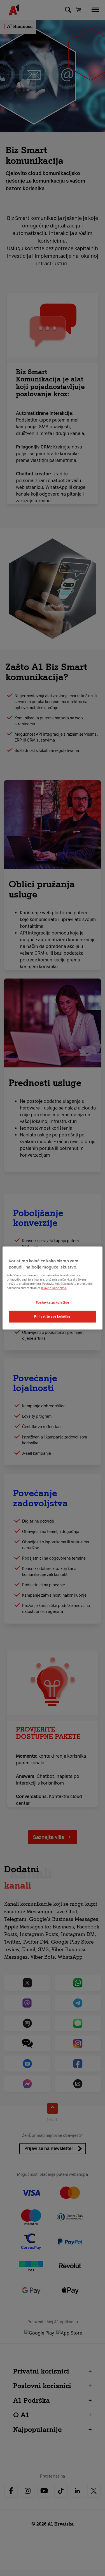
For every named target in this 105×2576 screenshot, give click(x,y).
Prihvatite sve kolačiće (53, 1316)
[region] (52, 1288)
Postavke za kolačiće (53, 1302)
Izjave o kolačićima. (54, 1288)
